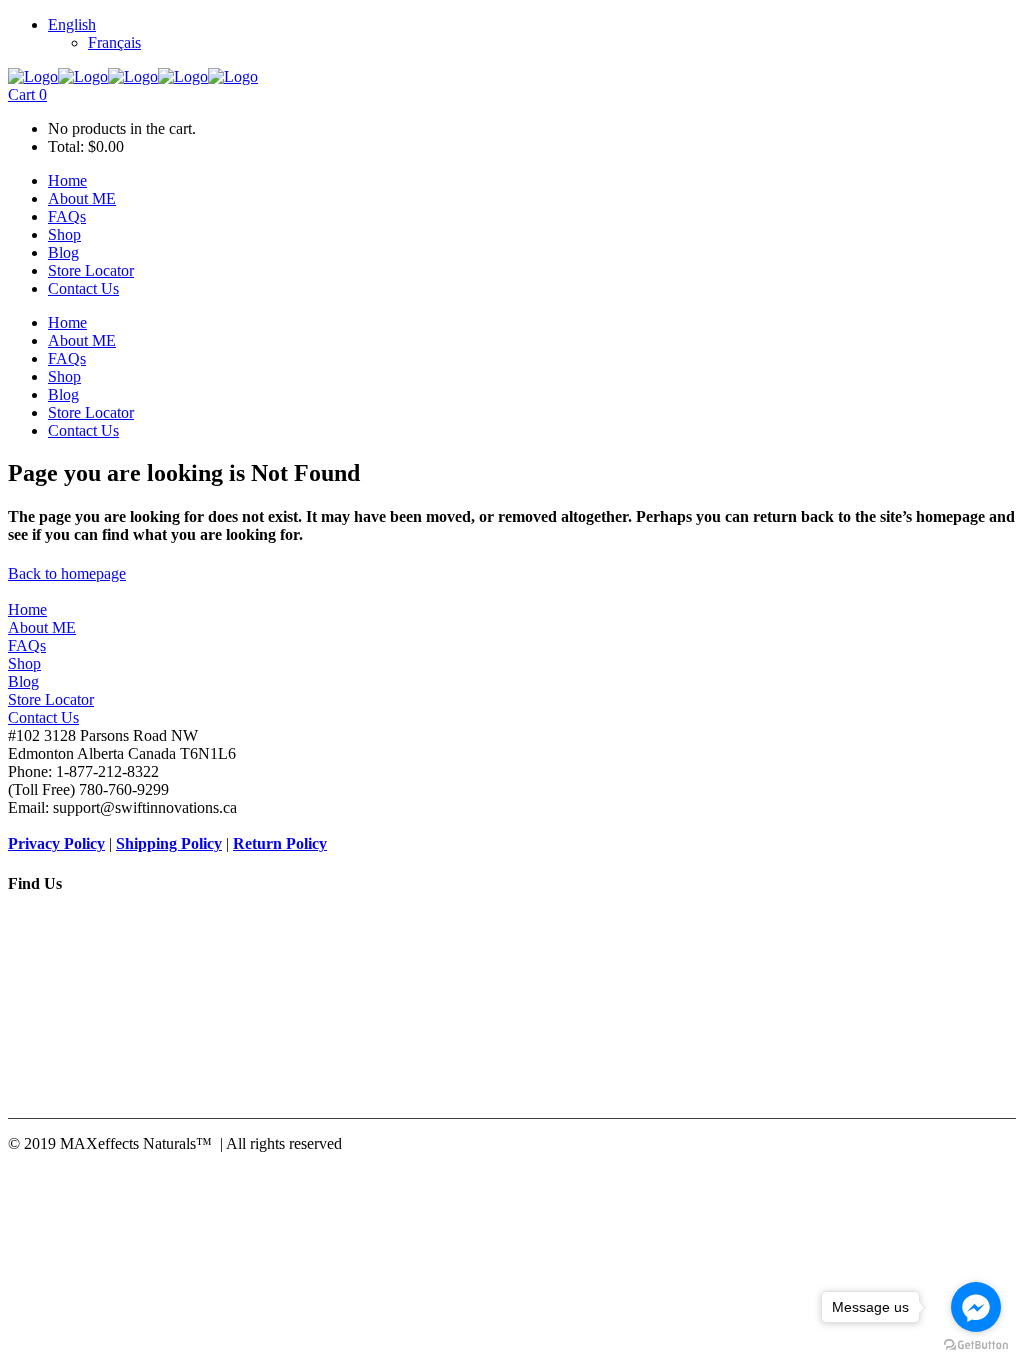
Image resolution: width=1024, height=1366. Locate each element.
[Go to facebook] (976, 1307)
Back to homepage (67, 573)
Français (114, 42)
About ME (42, 627)
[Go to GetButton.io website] (976, 1345)
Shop (24, 663)
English (72, 24)
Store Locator (51, 699)
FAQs (27, 645)
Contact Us (43, 717)
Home (27, 609)
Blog (23, 681)
